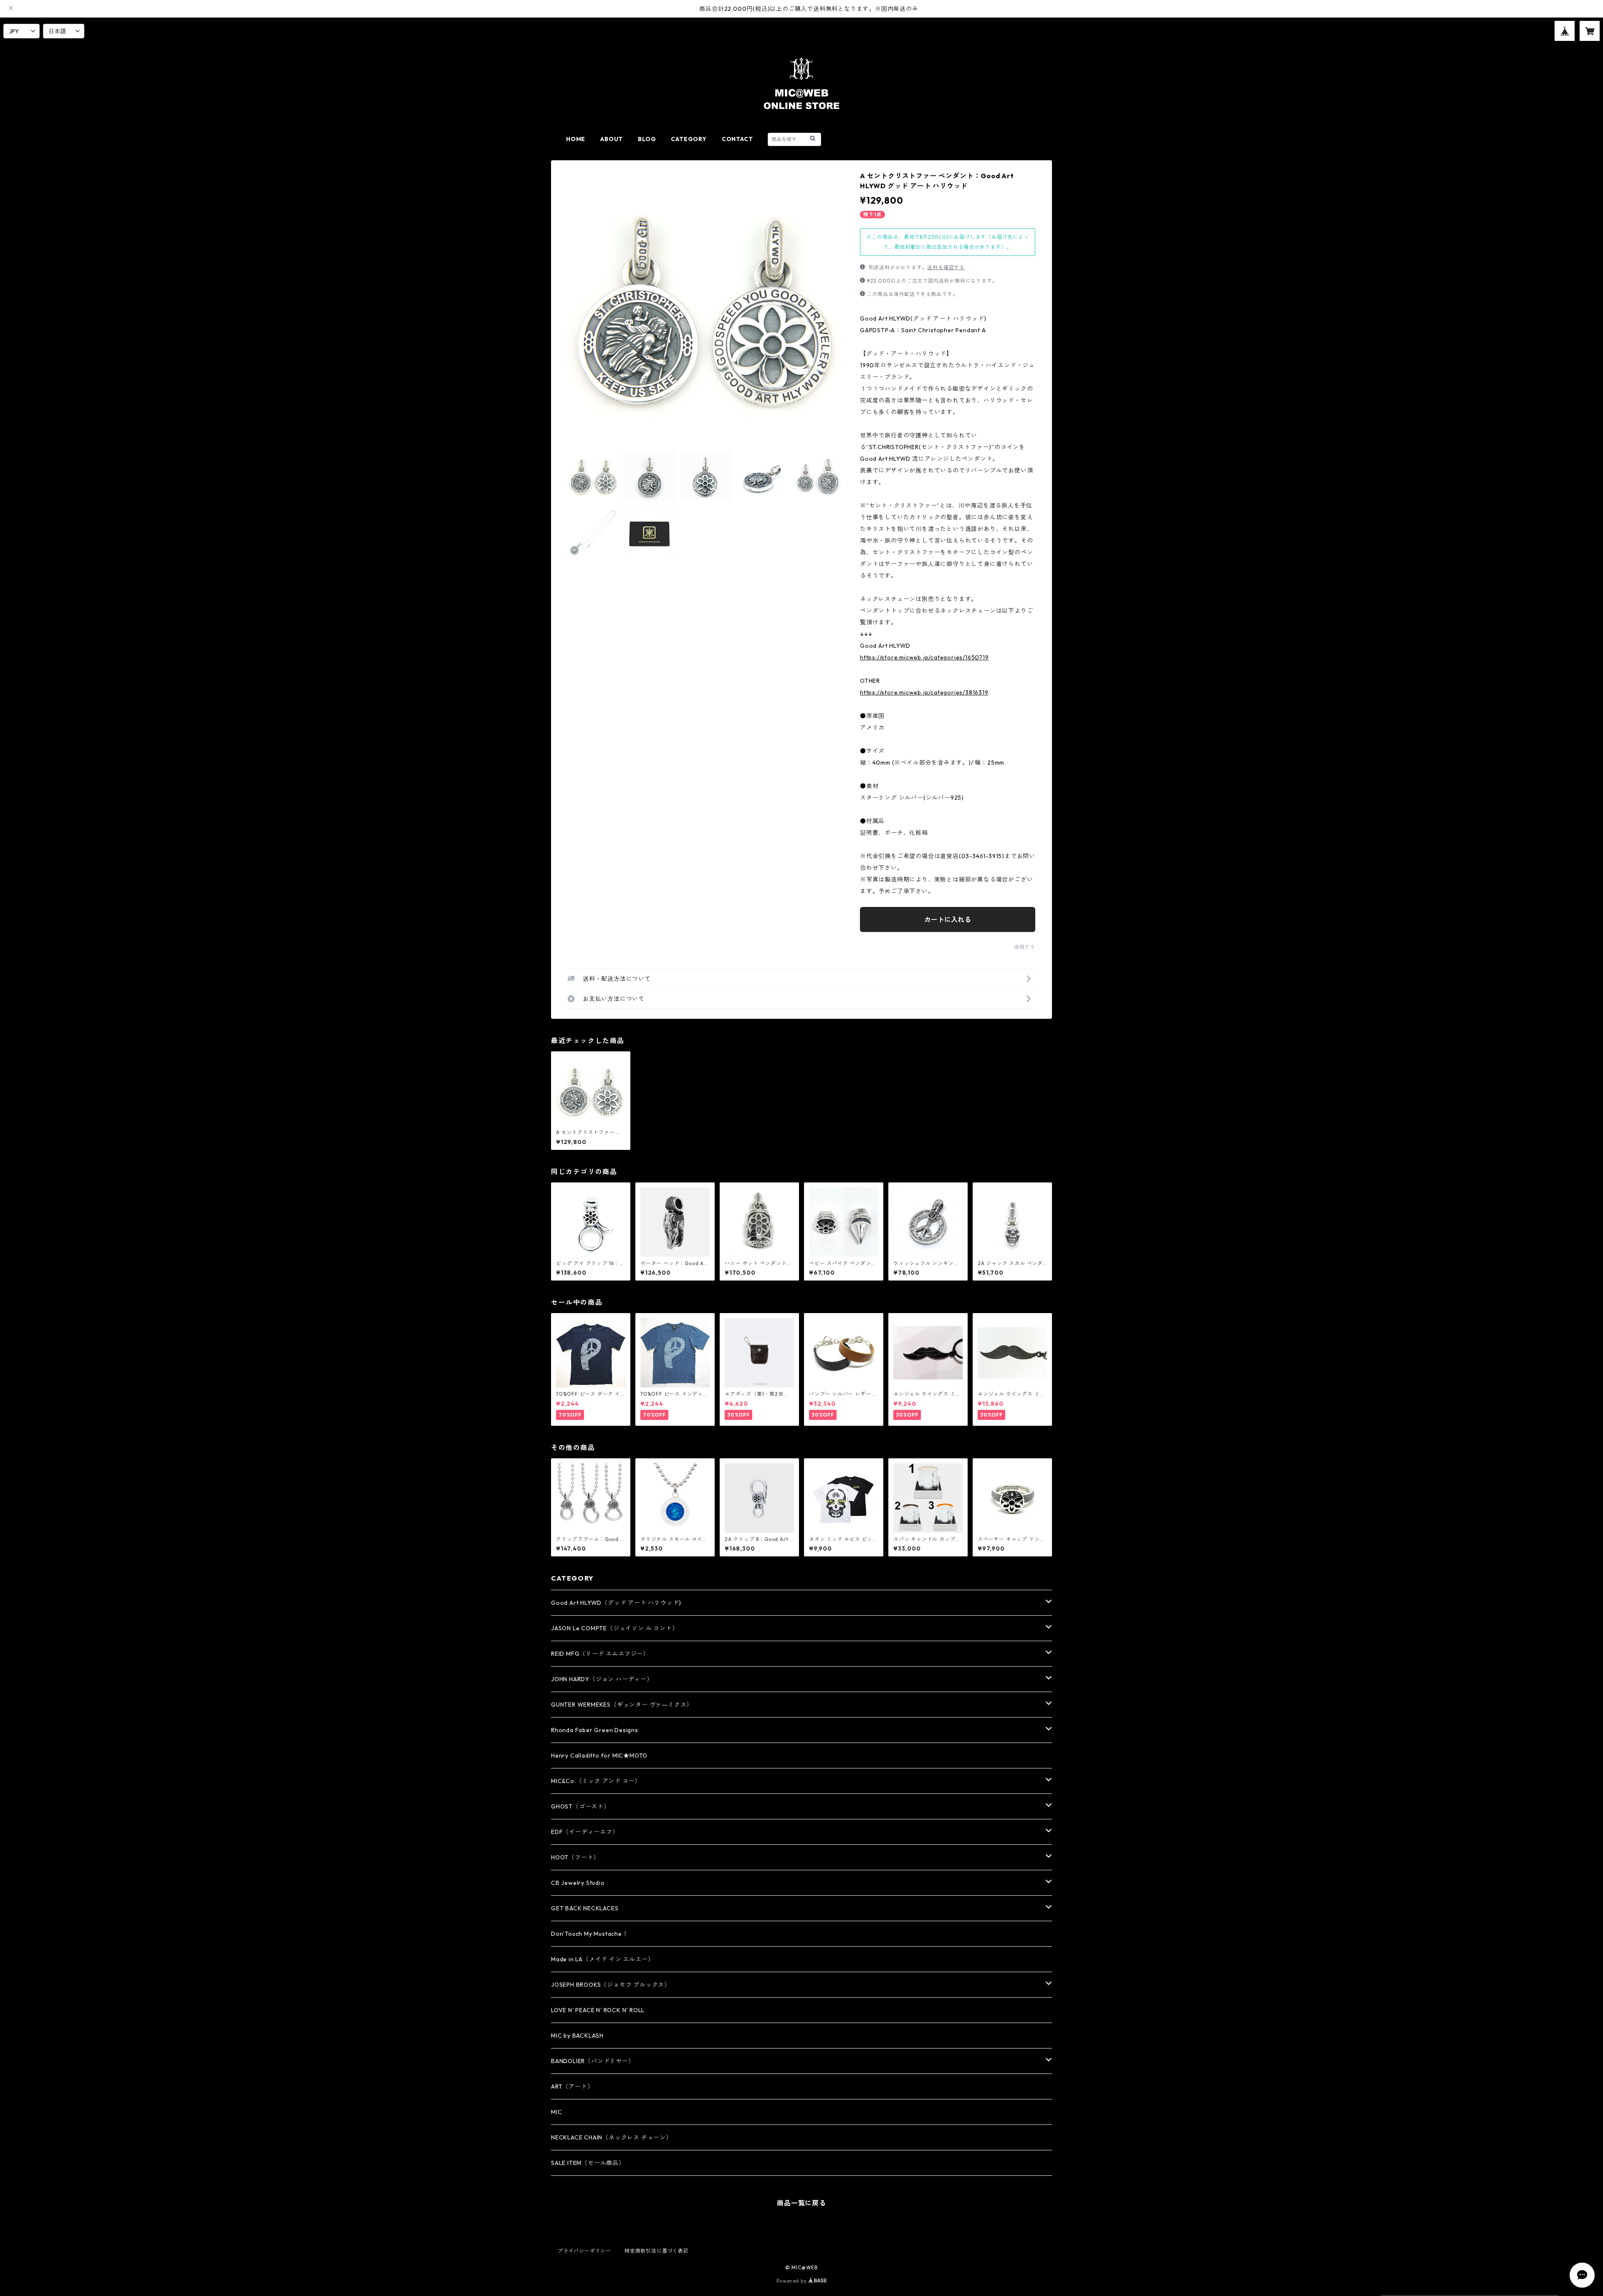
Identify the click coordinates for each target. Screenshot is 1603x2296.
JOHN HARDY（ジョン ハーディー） (602, 1679)
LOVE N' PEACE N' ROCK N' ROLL (598, 2010)
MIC (556, 2112)
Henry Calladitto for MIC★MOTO (599, 1755)
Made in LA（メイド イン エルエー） (602, 1959)
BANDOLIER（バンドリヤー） (593, 2061)
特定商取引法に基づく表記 (657, 2251)
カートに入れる (948, 919)
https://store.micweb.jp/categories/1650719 (924, 657)
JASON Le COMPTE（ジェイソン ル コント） (614, 1628)
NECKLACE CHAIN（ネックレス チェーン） (612, 2137)
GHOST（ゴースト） (580, 1806)
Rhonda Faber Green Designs (595, 1730)
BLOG (647, 139)
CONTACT (737, 139)
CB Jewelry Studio (578, 1883)
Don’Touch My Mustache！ (590, 1934)
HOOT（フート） (575, 1857)
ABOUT (612, 139)
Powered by (793, 2281)
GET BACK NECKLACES (585, 1908)
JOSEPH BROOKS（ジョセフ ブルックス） (611, 1985)
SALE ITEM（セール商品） (588, 2163)
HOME (576, 139)
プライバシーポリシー (584, 2251)
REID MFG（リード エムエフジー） (600, 1654)
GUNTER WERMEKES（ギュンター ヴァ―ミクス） (622, 1705)
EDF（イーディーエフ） (585, 1832)
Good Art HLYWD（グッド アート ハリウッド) (616, 1603)
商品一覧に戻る (801, 2203)
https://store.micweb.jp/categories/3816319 (924, 692)
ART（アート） (572, 2086)
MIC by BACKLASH (577, 2036)
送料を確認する (946, 267)
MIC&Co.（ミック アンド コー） (596, 1781)
